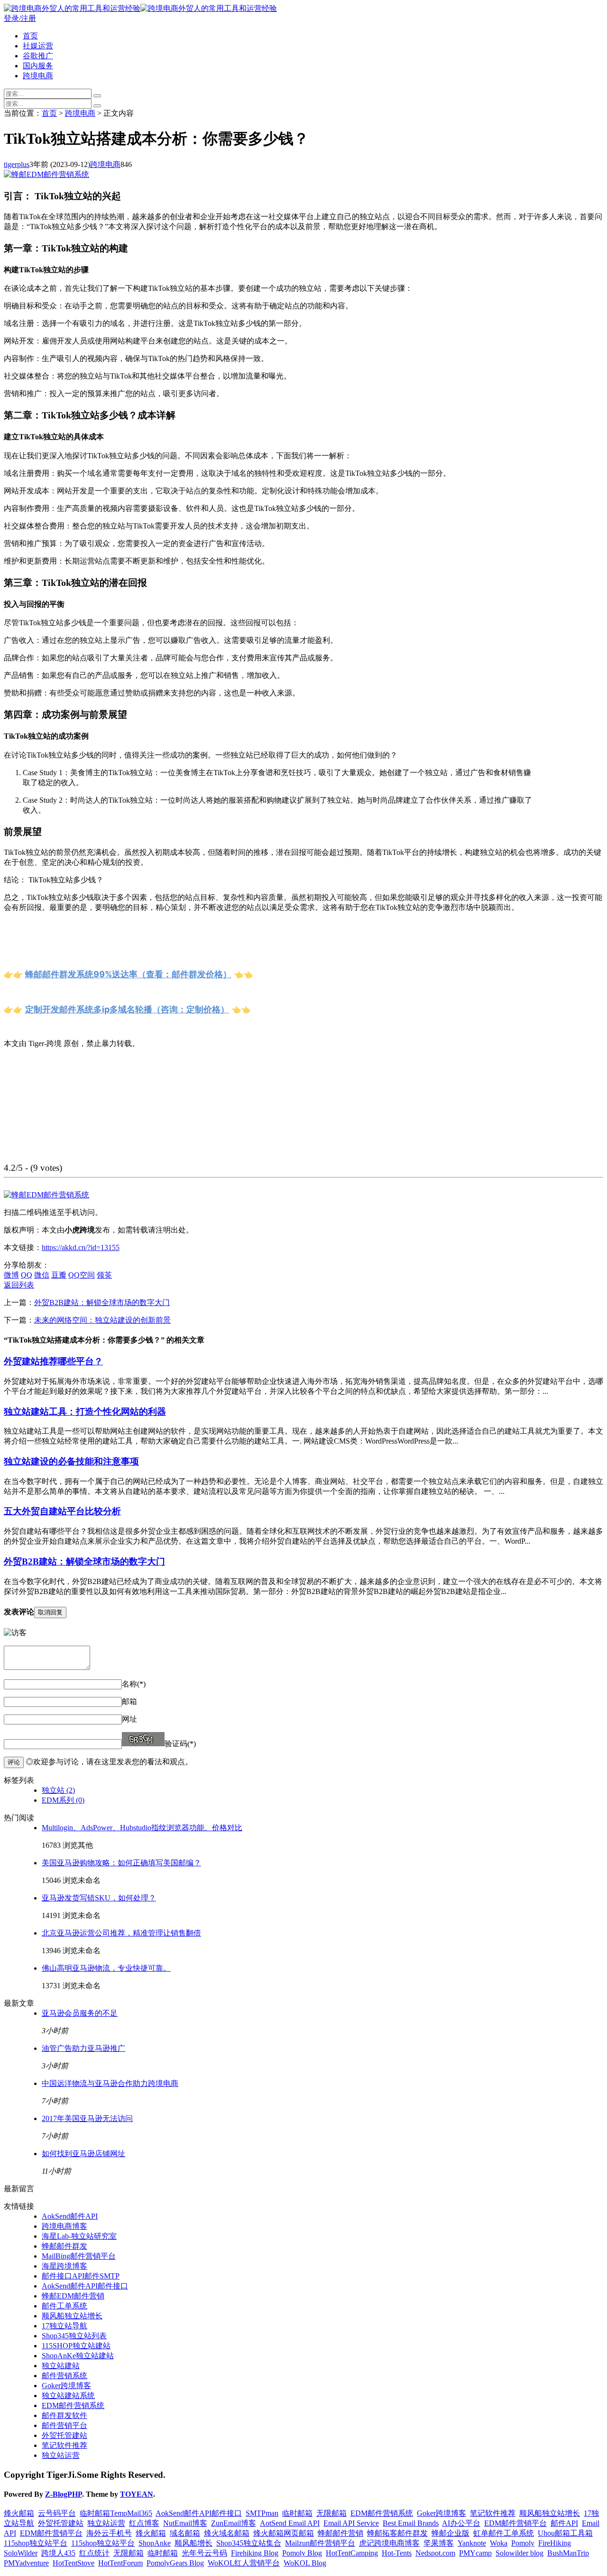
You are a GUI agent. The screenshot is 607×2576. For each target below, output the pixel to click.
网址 (129, 1719)
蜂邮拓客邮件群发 (397, 2533)
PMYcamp (475, 2553)
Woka (499, 2543)
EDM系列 (63, 1800)
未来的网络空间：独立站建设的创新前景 (102, 1320)
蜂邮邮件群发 (64, 2246)
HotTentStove (74, 2563)
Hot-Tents (397, 2553)
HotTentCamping (352, 2553)
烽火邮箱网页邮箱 (284, 2533)
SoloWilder (21, 2553)
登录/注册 (20, 18)
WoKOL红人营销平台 (244, 2563)
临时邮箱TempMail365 (116, 2513)
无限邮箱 (331, 2513)
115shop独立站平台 (36, 2543)
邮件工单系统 (64, 2306)
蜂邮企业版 (451, 2533)
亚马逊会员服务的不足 (80, 2013)
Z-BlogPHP (64, 2494)
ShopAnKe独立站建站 (78, 2356)
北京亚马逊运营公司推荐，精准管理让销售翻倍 (121, 1933)
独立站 (58, 1790)
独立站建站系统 (68, 2395)
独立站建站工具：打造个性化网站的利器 (85, 1412)
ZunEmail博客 (234, 2523)
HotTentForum (120, 2563)
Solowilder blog (520, 2553)
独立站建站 (61, 2366)
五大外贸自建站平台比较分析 (62, 1511)
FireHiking (555, 2543)
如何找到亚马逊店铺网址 (83, 2154)
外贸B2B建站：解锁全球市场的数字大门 (102, 1302)
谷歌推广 (38, 56)
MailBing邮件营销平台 (79, 2256)
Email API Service (351, 2523)
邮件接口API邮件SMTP (81, 2276)
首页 (30, 36)
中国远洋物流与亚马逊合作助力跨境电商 (110, 2083)
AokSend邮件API (70, 2216)
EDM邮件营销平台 (515, 2523)
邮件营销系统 (64, 2376)
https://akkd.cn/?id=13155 (81, 1247)
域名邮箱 (185, 2533)
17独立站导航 (64, 2326)
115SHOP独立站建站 (76, 2346)
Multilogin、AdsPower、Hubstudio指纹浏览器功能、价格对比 (142, 1828)
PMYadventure (26, 2563)
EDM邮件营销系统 (73, 2405)
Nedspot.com (435, 2553)
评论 (14, 1762)
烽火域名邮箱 (227, 2533)
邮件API (564, 2523)
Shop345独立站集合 (249, 2543)
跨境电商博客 (64, 2226)
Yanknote (472, 2543)
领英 (104, 1275)
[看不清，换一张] (143, 1739)
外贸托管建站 (64, 2435)
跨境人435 (58, 2553)
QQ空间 (82, 1275)
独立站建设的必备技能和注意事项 (71, 1461)
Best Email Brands (411, 2523)
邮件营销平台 (64, 2425)
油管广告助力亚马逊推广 (83, 2048)
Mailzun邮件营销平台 (320, 2543)
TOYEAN (137, 2494)
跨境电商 (38, 76)
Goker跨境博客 (66, 2386)
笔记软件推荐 (64, 2445)
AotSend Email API (290, 2523)
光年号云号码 (204, 2553)
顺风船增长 (193, 2543)
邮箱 (129, 1701)
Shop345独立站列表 (74, 2336)
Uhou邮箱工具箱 (565, 2533)
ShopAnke (155, 2543)
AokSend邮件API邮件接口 (85, 2286)
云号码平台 (57, 2513)
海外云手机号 (109, 2533)
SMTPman (262, 2513)
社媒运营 (38, 46)
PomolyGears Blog (175, 2563)
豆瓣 (59, 1275)
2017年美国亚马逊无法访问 (87, 2118)
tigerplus (17, 164)
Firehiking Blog (255, 2553)
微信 (42, 1275)
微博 (11, 1275)
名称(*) (134, 1684)
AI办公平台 (461, 2523)
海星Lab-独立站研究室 (79, 2236)
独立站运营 (61, 2455)
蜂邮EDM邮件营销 (73, 2296)
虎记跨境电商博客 (389, 2543)
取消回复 (50, 1612)
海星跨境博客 (64, 2266)
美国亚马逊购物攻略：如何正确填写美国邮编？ (121, 1863)
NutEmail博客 (185, 2523)
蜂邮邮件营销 (340, 2533)
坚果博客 (439, 2543)
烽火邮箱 (19, 2513)
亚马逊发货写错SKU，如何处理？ (99, 1898)
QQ (27, 1275)
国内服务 (38, 66)
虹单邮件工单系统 (504, 2533)
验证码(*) (180, 1744)
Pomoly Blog (302, 2553)
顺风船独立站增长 (72, 2316)
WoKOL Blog (305, 2563)
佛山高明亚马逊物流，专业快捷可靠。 (106, 1968)
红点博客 (144, 2523)
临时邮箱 (297, 2513)
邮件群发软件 (64, 2415)
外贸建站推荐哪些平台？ (53, 1361)
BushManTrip (568, 2553)
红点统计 (94, 2553)
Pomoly (523, 2543)
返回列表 (19, 1285)
